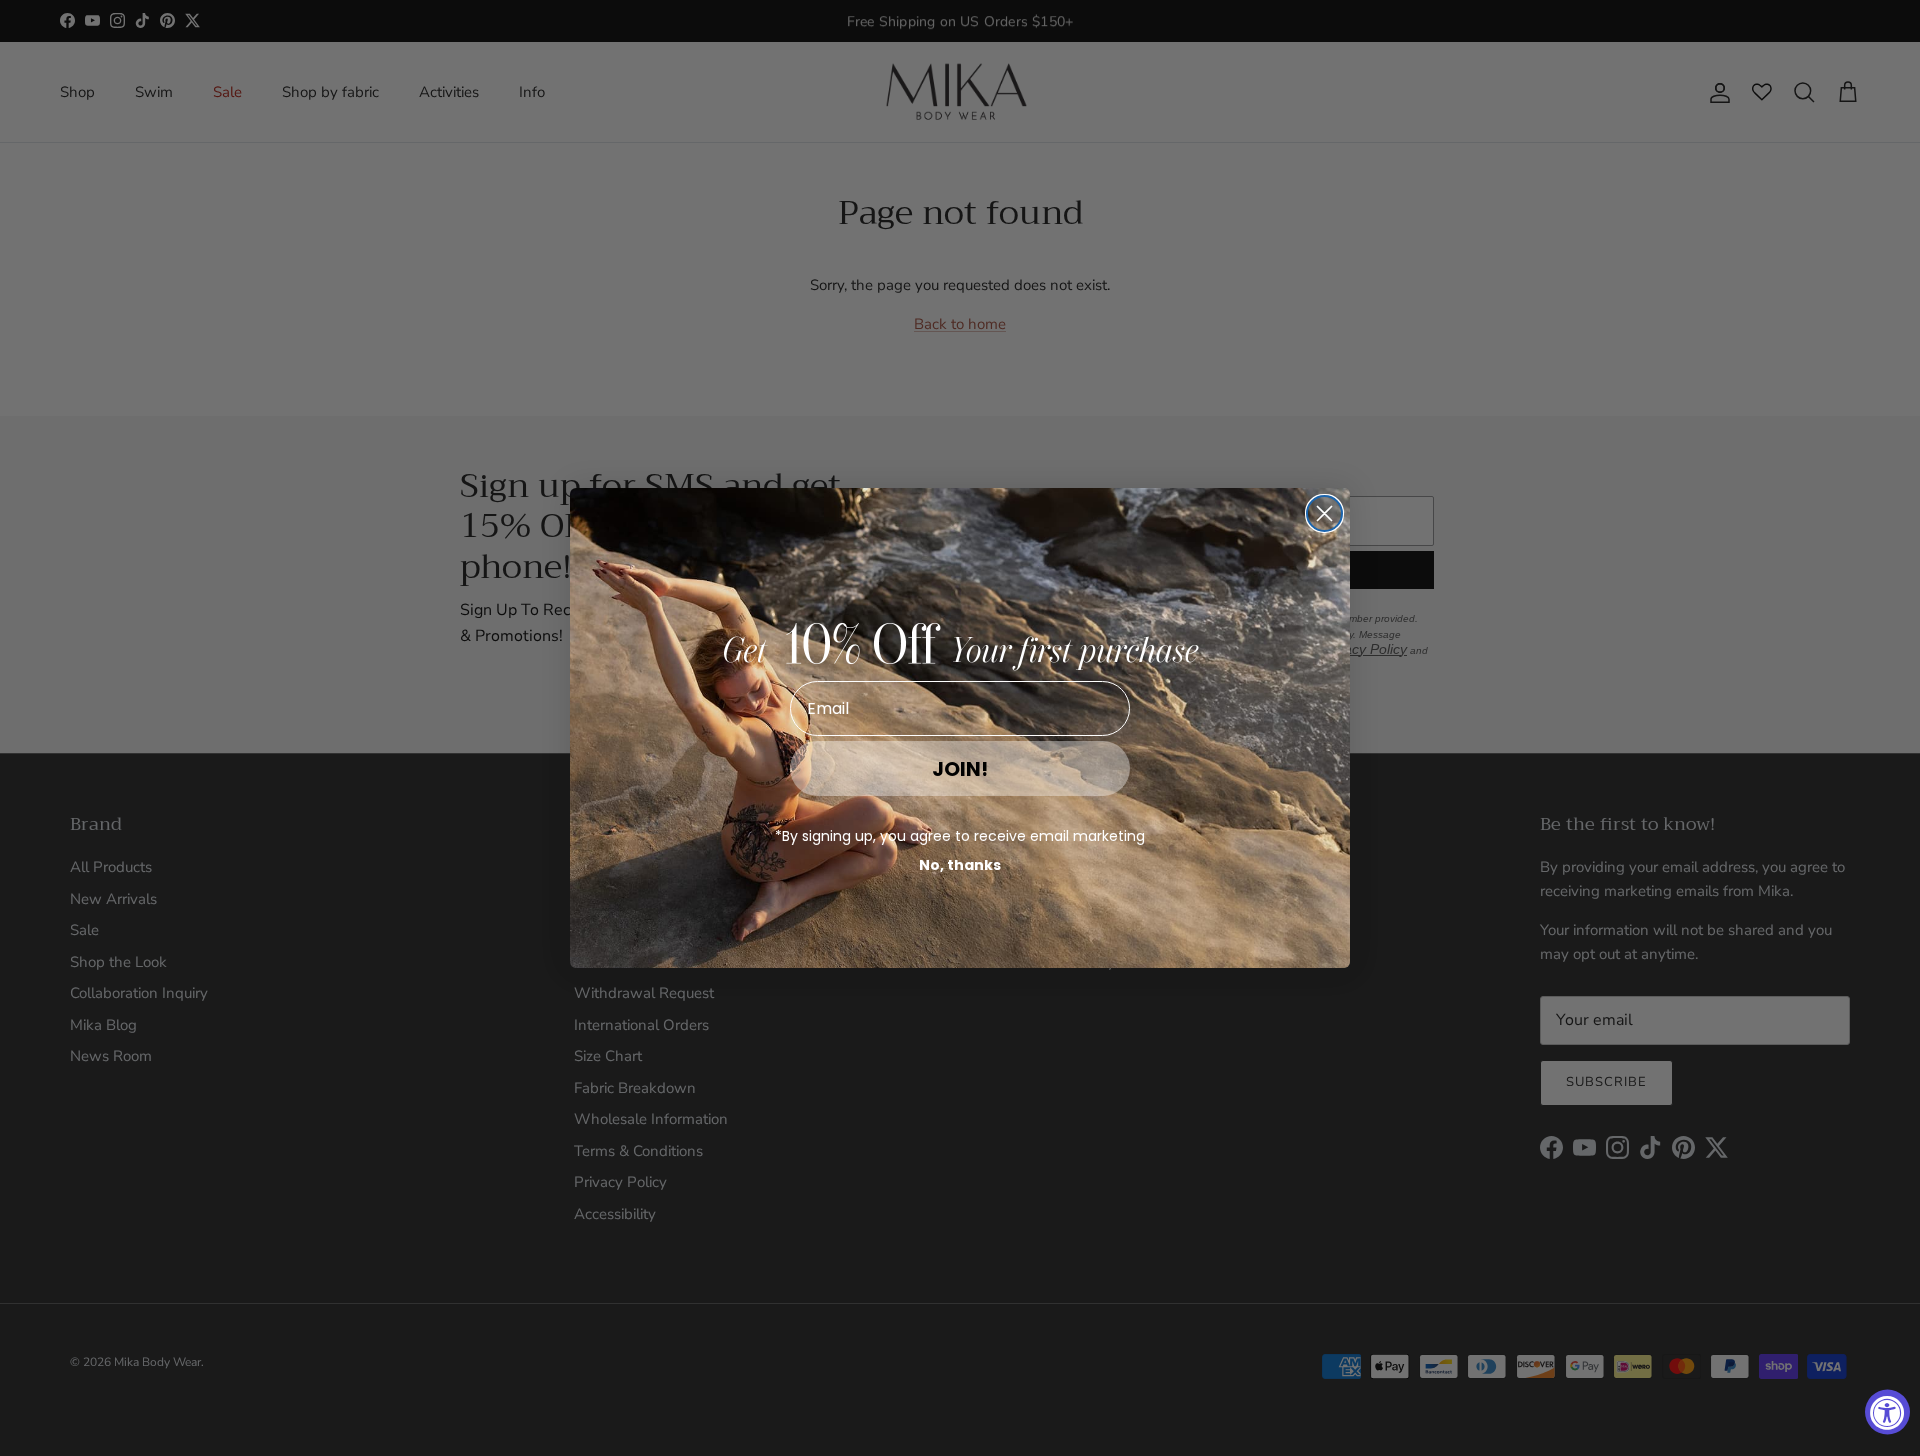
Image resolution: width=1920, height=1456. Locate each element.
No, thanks (960, 865)
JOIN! (960, 769)
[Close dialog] (1324, 513)
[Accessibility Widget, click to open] (1887, 1412)
